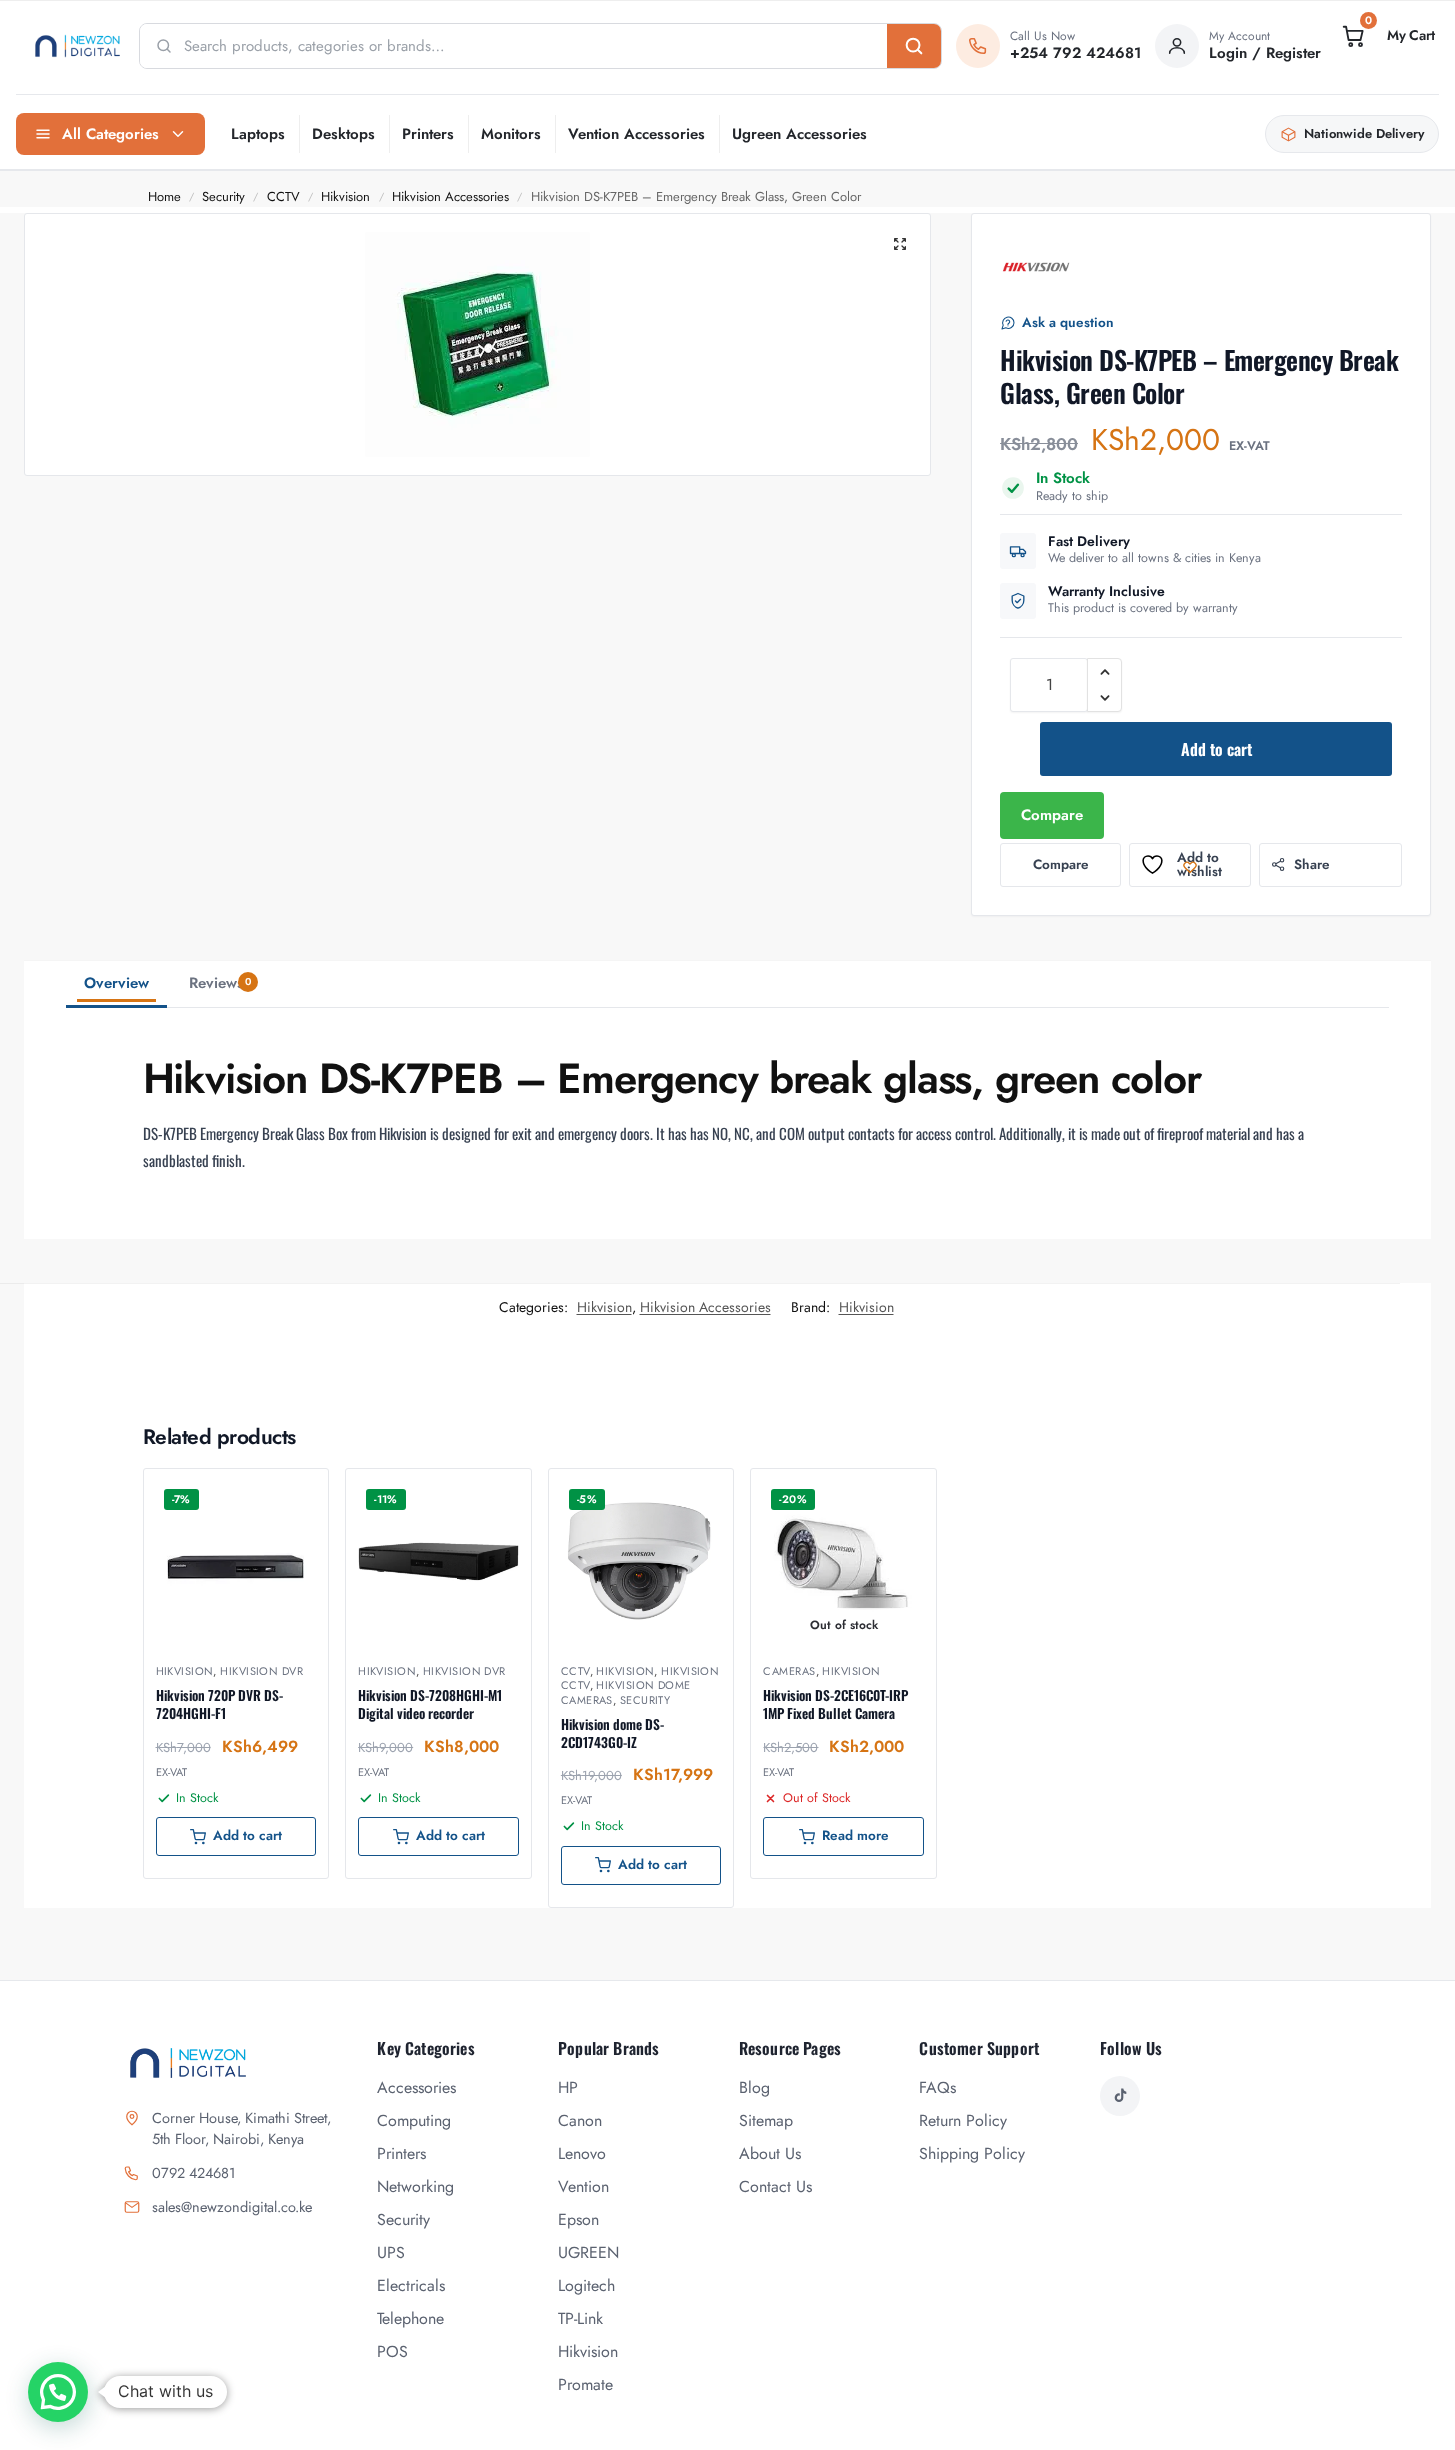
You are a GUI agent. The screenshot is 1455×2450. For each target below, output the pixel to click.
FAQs (937, 2087)
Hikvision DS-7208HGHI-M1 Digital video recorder (430, 1704)
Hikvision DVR (261, 1671)
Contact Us (775, 2186)
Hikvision (345, 196)
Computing (414, 2120)
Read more (855, 1835)
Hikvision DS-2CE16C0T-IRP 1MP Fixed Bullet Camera (835, 1704)
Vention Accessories (636, 134)
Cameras (789, 1671)
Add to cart (1216, 749)
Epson (578, 2219)
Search (914, 46)
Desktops (343, 134)
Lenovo (582, 2153)
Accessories (416, 2087)
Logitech (586, 2285)
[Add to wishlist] (288, 1494)
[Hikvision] (1036, 267)
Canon (580, 2120)
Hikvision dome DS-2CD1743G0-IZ (612, 1733)
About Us (770, 2153)
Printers (428, 134)
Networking (415, 2186)
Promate (585, 2384)
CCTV (283, 196)
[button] (1387, 36)
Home (164, 196)
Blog (754, 2087)
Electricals (411, 2285)
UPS (391, 2252)
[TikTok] (1120, 2096)
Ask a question (1068, 322)
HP (568, 2087)
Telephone (410, 2318)
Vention (583, 2186)
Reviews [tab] (220, 983)
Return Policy (963, 2120)
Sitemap (766, 2120)
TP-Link (580, 2318)
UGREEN (588, 2252)
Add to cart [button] (247, 1835)
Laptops (258, 134)
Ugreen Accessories (799, 134)
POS (392, 2351)
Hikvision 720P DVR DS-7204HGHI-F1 (219, 1704)
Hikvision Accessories (450, 196)
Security (223, 196)
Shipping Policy (972, 2153)
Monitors (511, 134)
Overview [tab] (116, 983)
